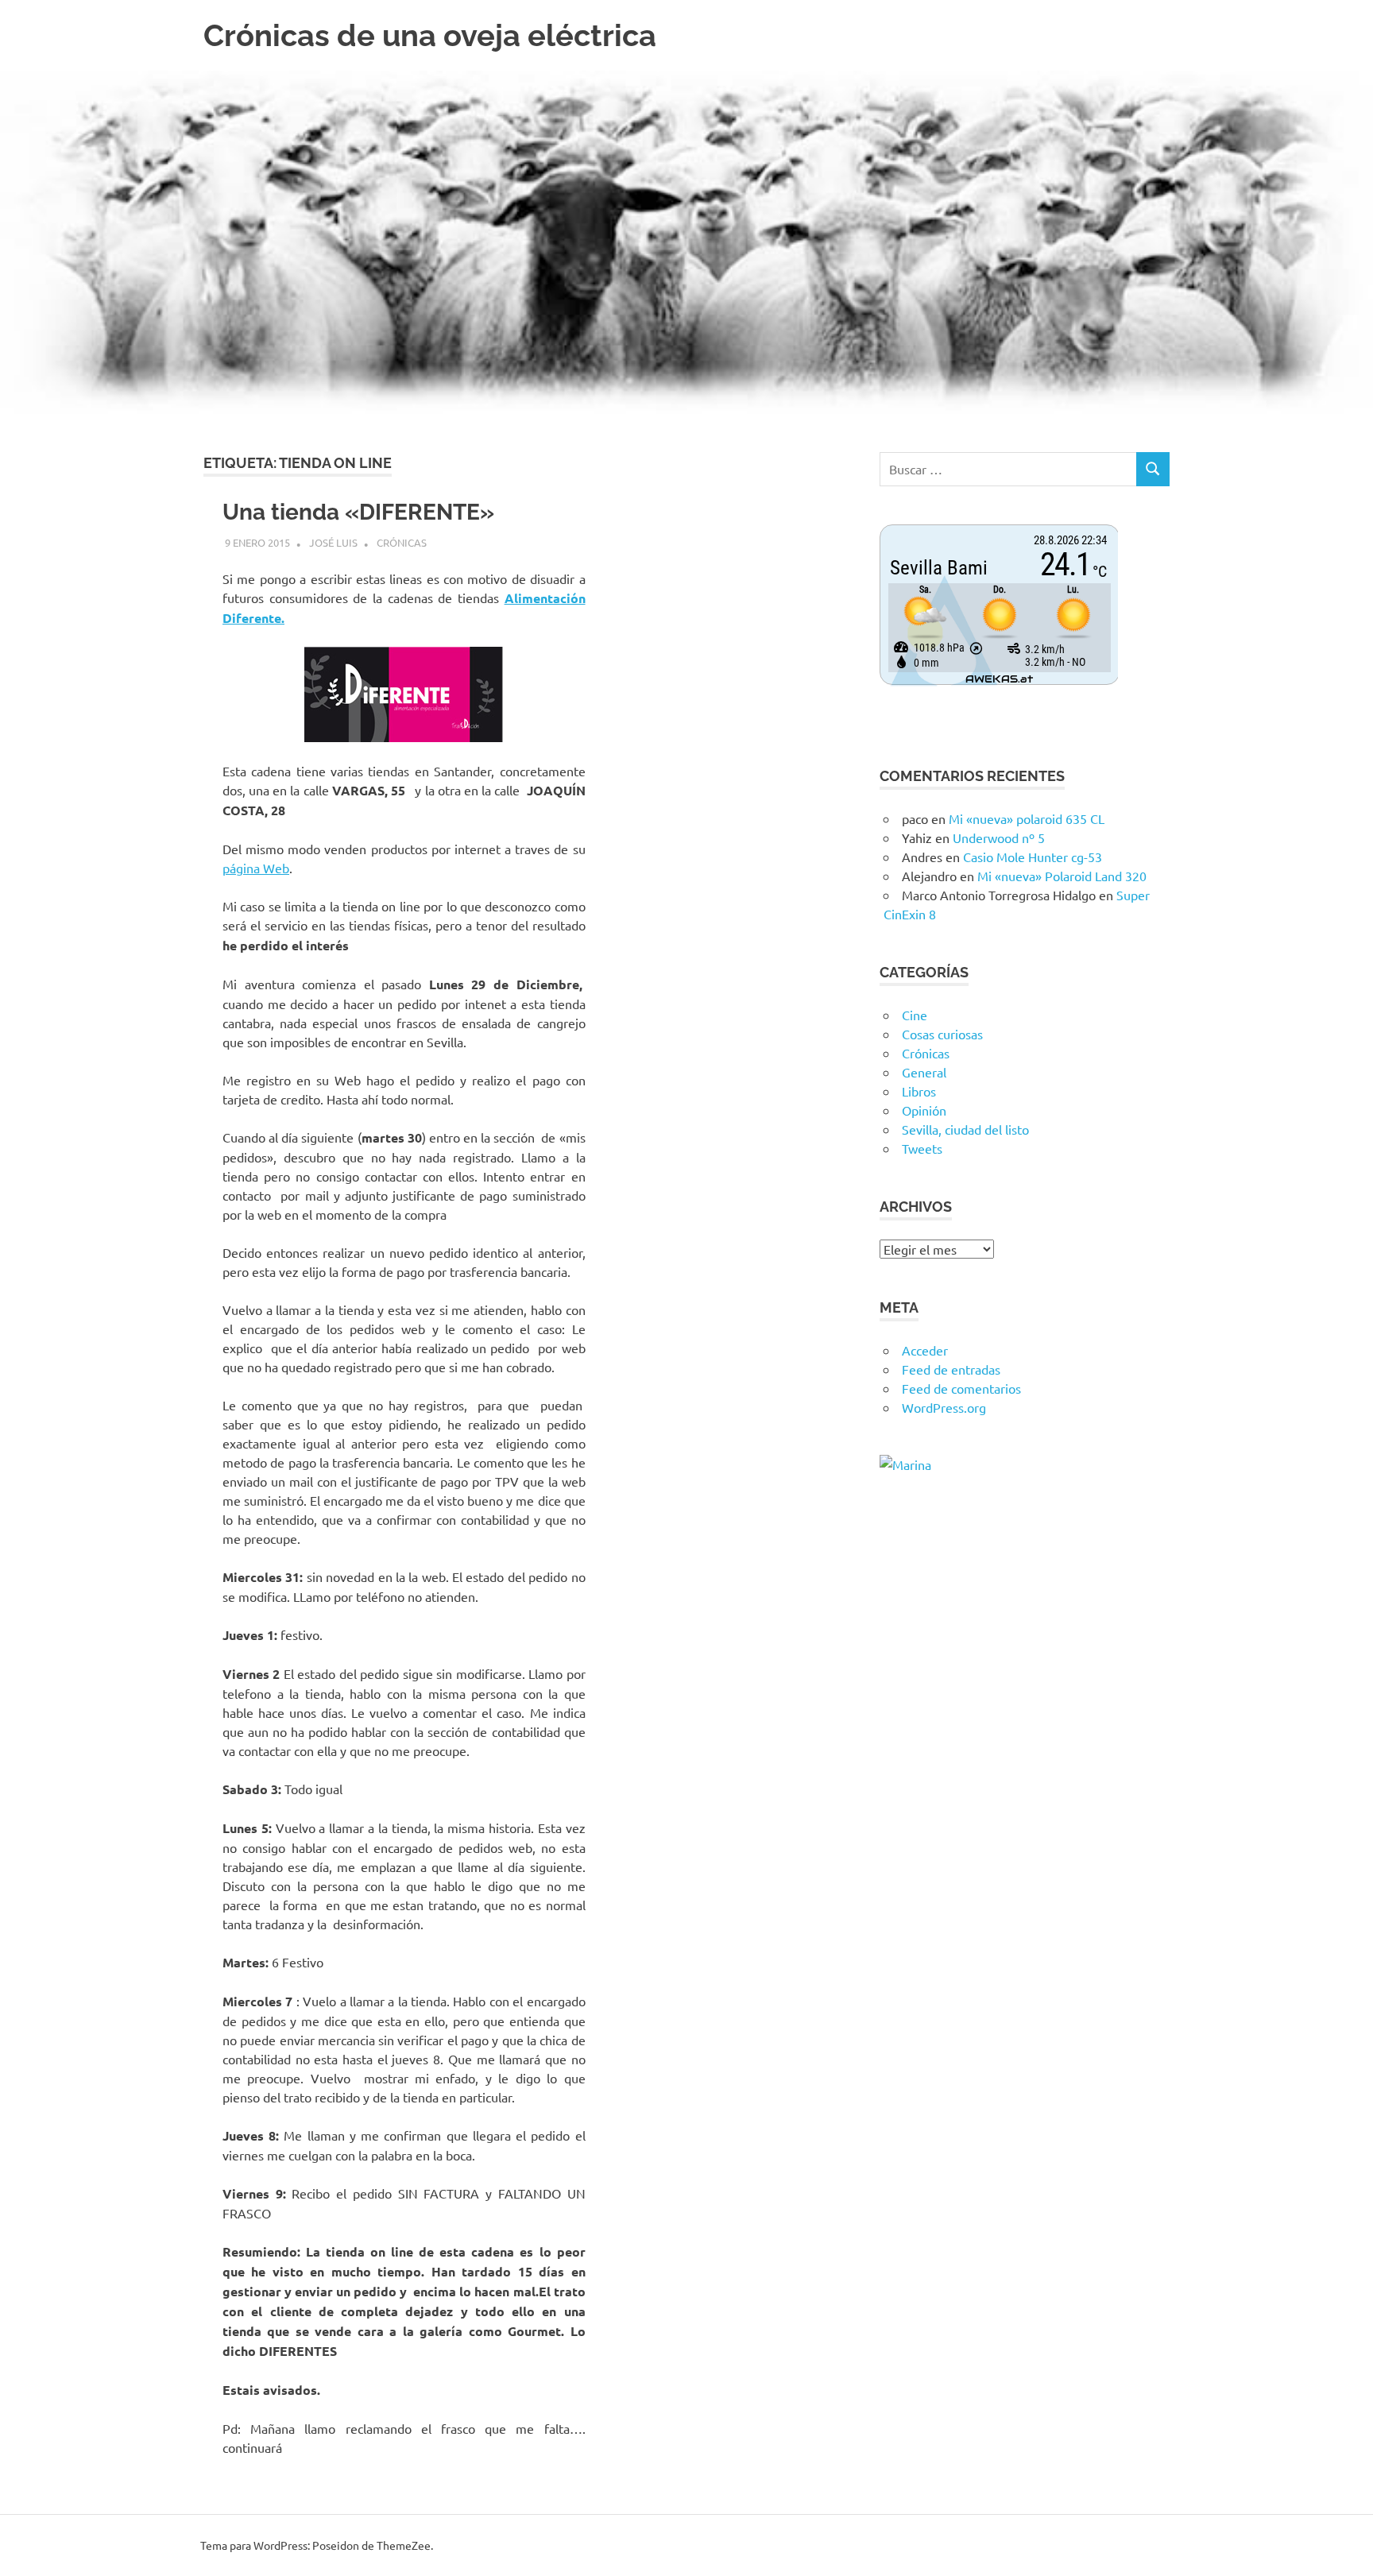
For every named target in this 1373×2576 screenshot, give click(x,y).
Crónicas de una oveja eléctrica (430, 35)
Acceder (925, 1350)
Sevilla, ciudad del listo (965, 1129)
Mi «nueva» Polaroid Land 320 (1062, 876)
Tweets (922, 1148)
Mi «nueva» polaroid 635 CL (1027, 818)
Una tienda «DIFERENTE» (358, 512)
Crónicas (402, 542)
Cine (915, 1015)
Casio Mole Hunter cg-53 (1033, 857)
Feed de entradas (951, 1369)
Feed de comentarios (961, 1388)
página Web (256, 868)
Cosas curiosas (942, 1034)
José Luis (333, 542)
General (924, 1072)
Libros (919, 1091)
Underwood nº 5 (999, 837)
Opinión (924, 1110)
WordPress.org (944, 1407)
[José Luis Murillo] (905, 1464)
